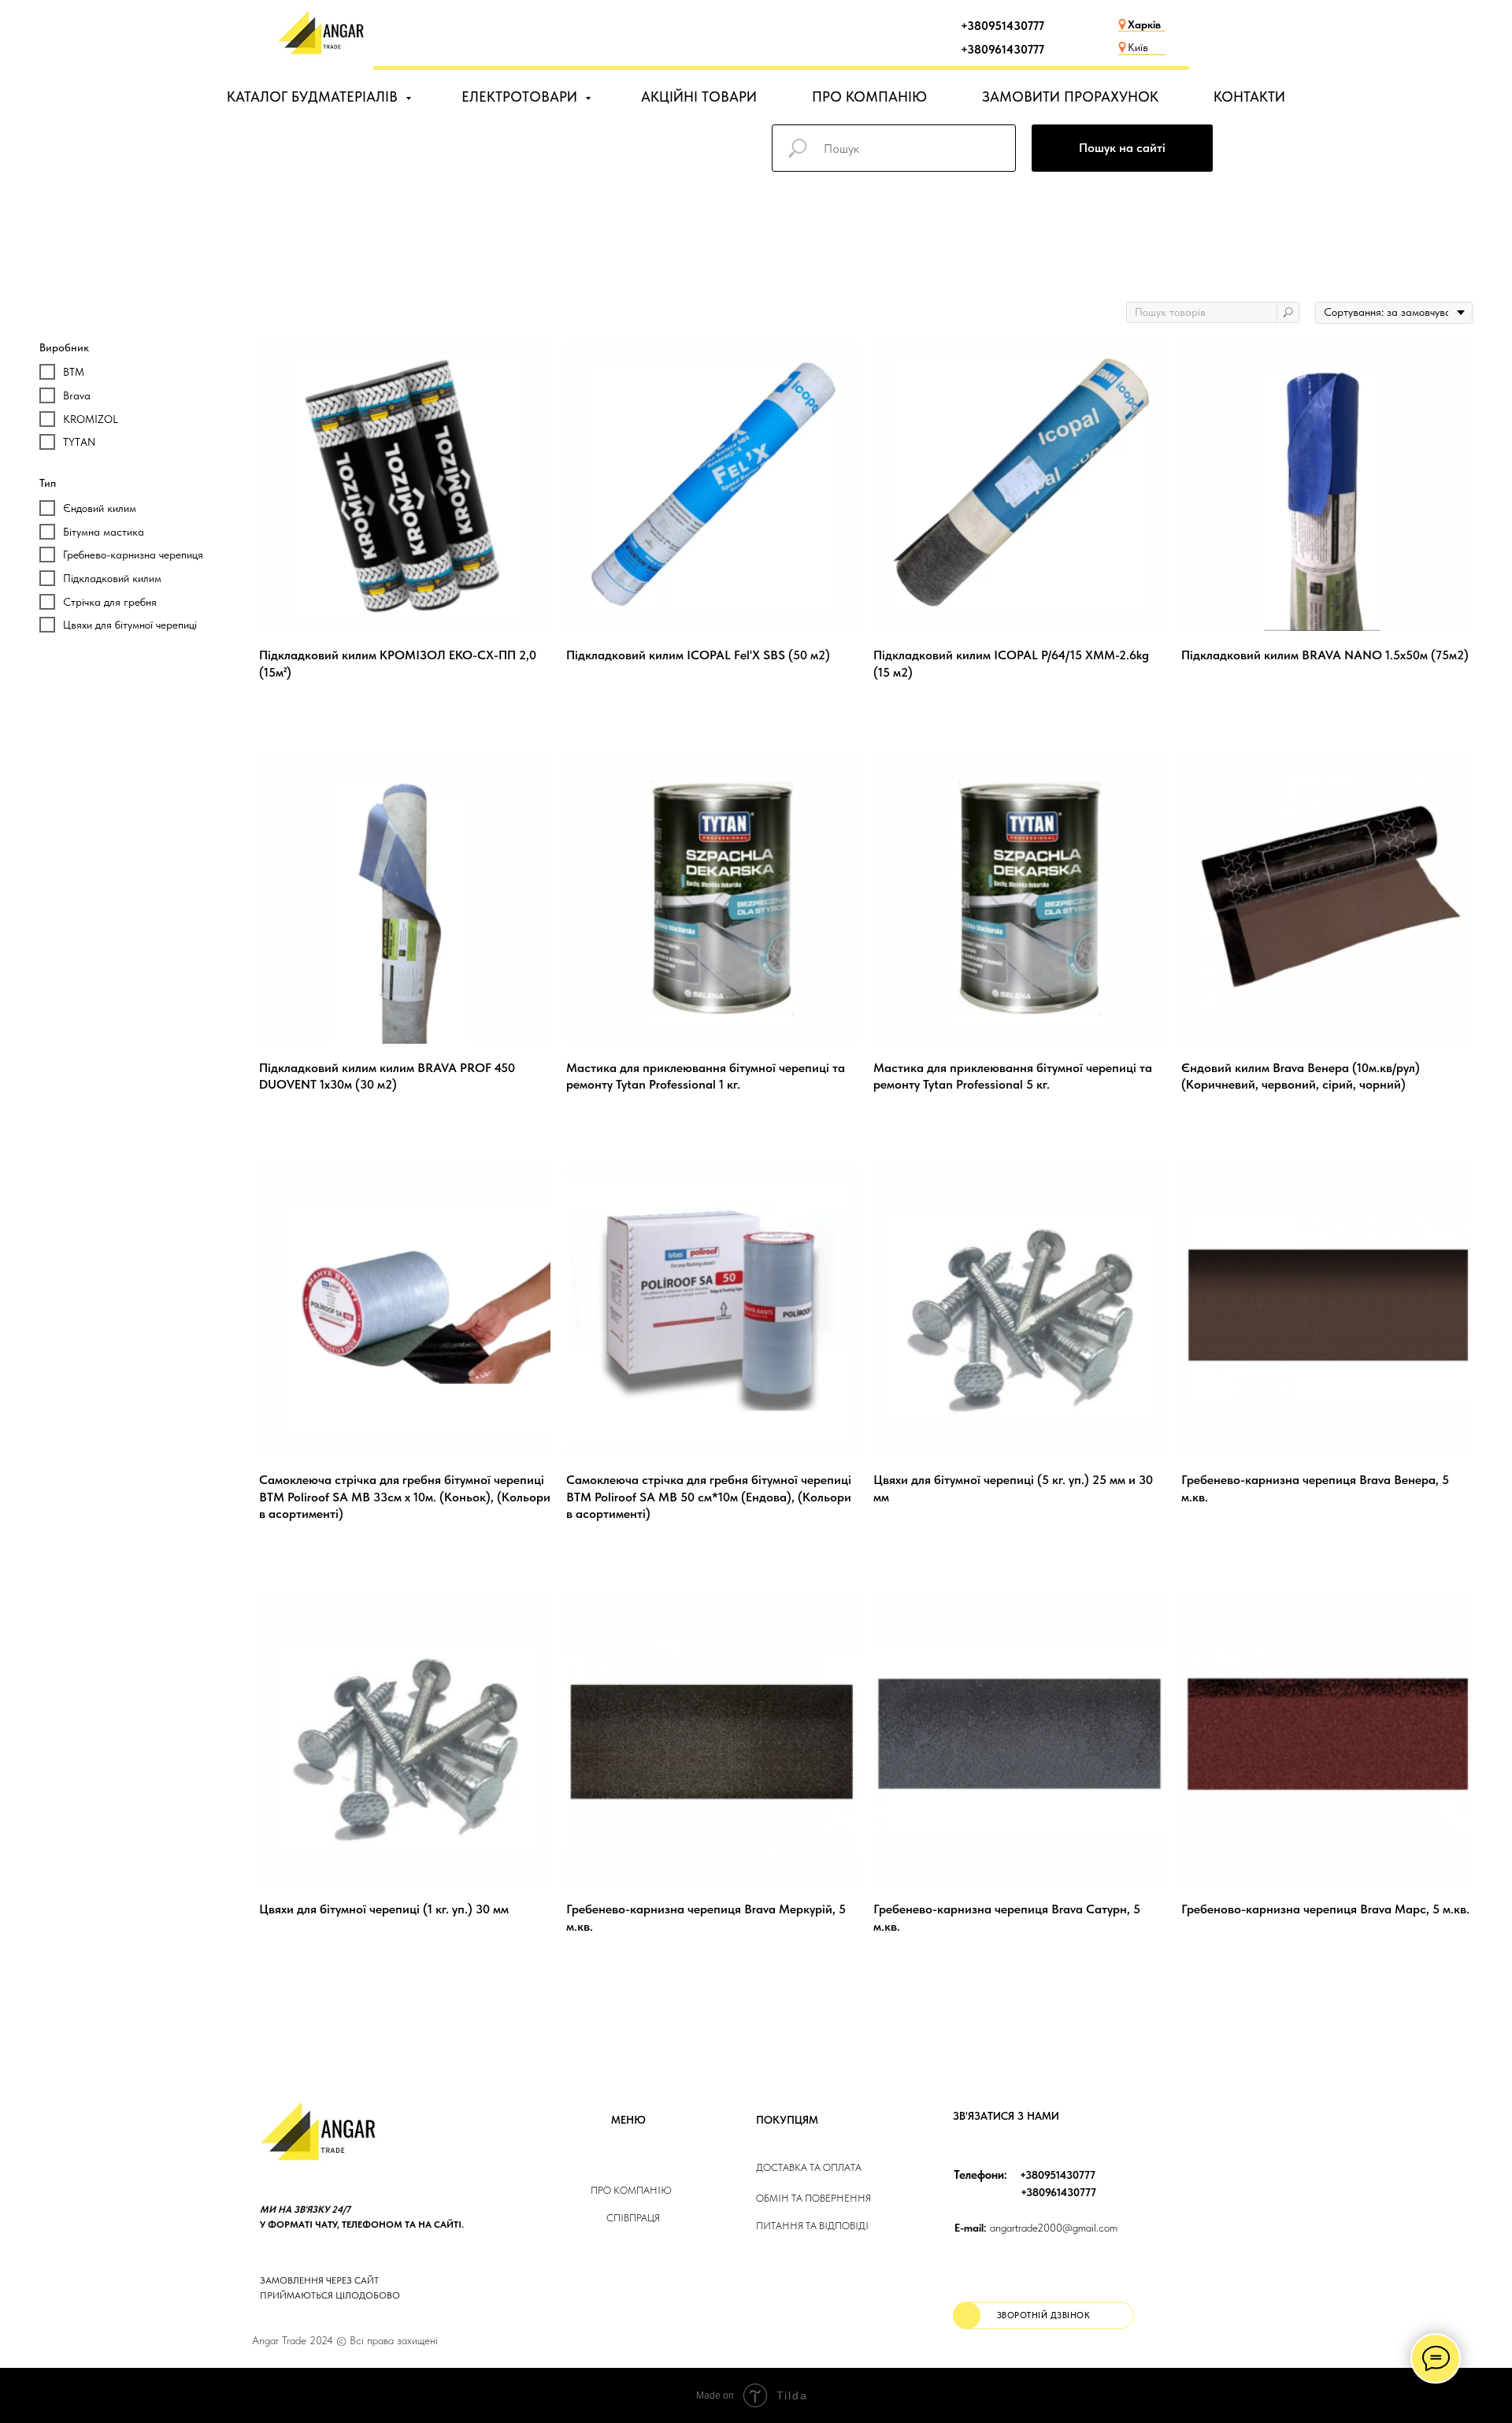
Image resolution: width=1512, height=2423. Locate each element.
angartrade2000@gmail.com (1036, 2228)
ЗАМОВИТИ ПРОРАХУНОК (1070, 96)
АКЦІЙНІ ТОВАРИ (699, 96)
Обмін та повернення (813, 2198)
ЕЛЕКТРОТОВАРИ (521, 96)
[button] (1043, 2315)
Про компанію (631, 2190)
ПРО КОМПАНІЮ (869, 96)
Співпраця (633, 2218)
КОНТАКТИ (1249, 96)
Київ (1138, 47)
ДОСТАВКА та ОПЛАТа (809, 2167)
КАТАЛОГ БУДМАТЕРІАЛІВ (314, 96)
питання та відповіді (812, 2226)
